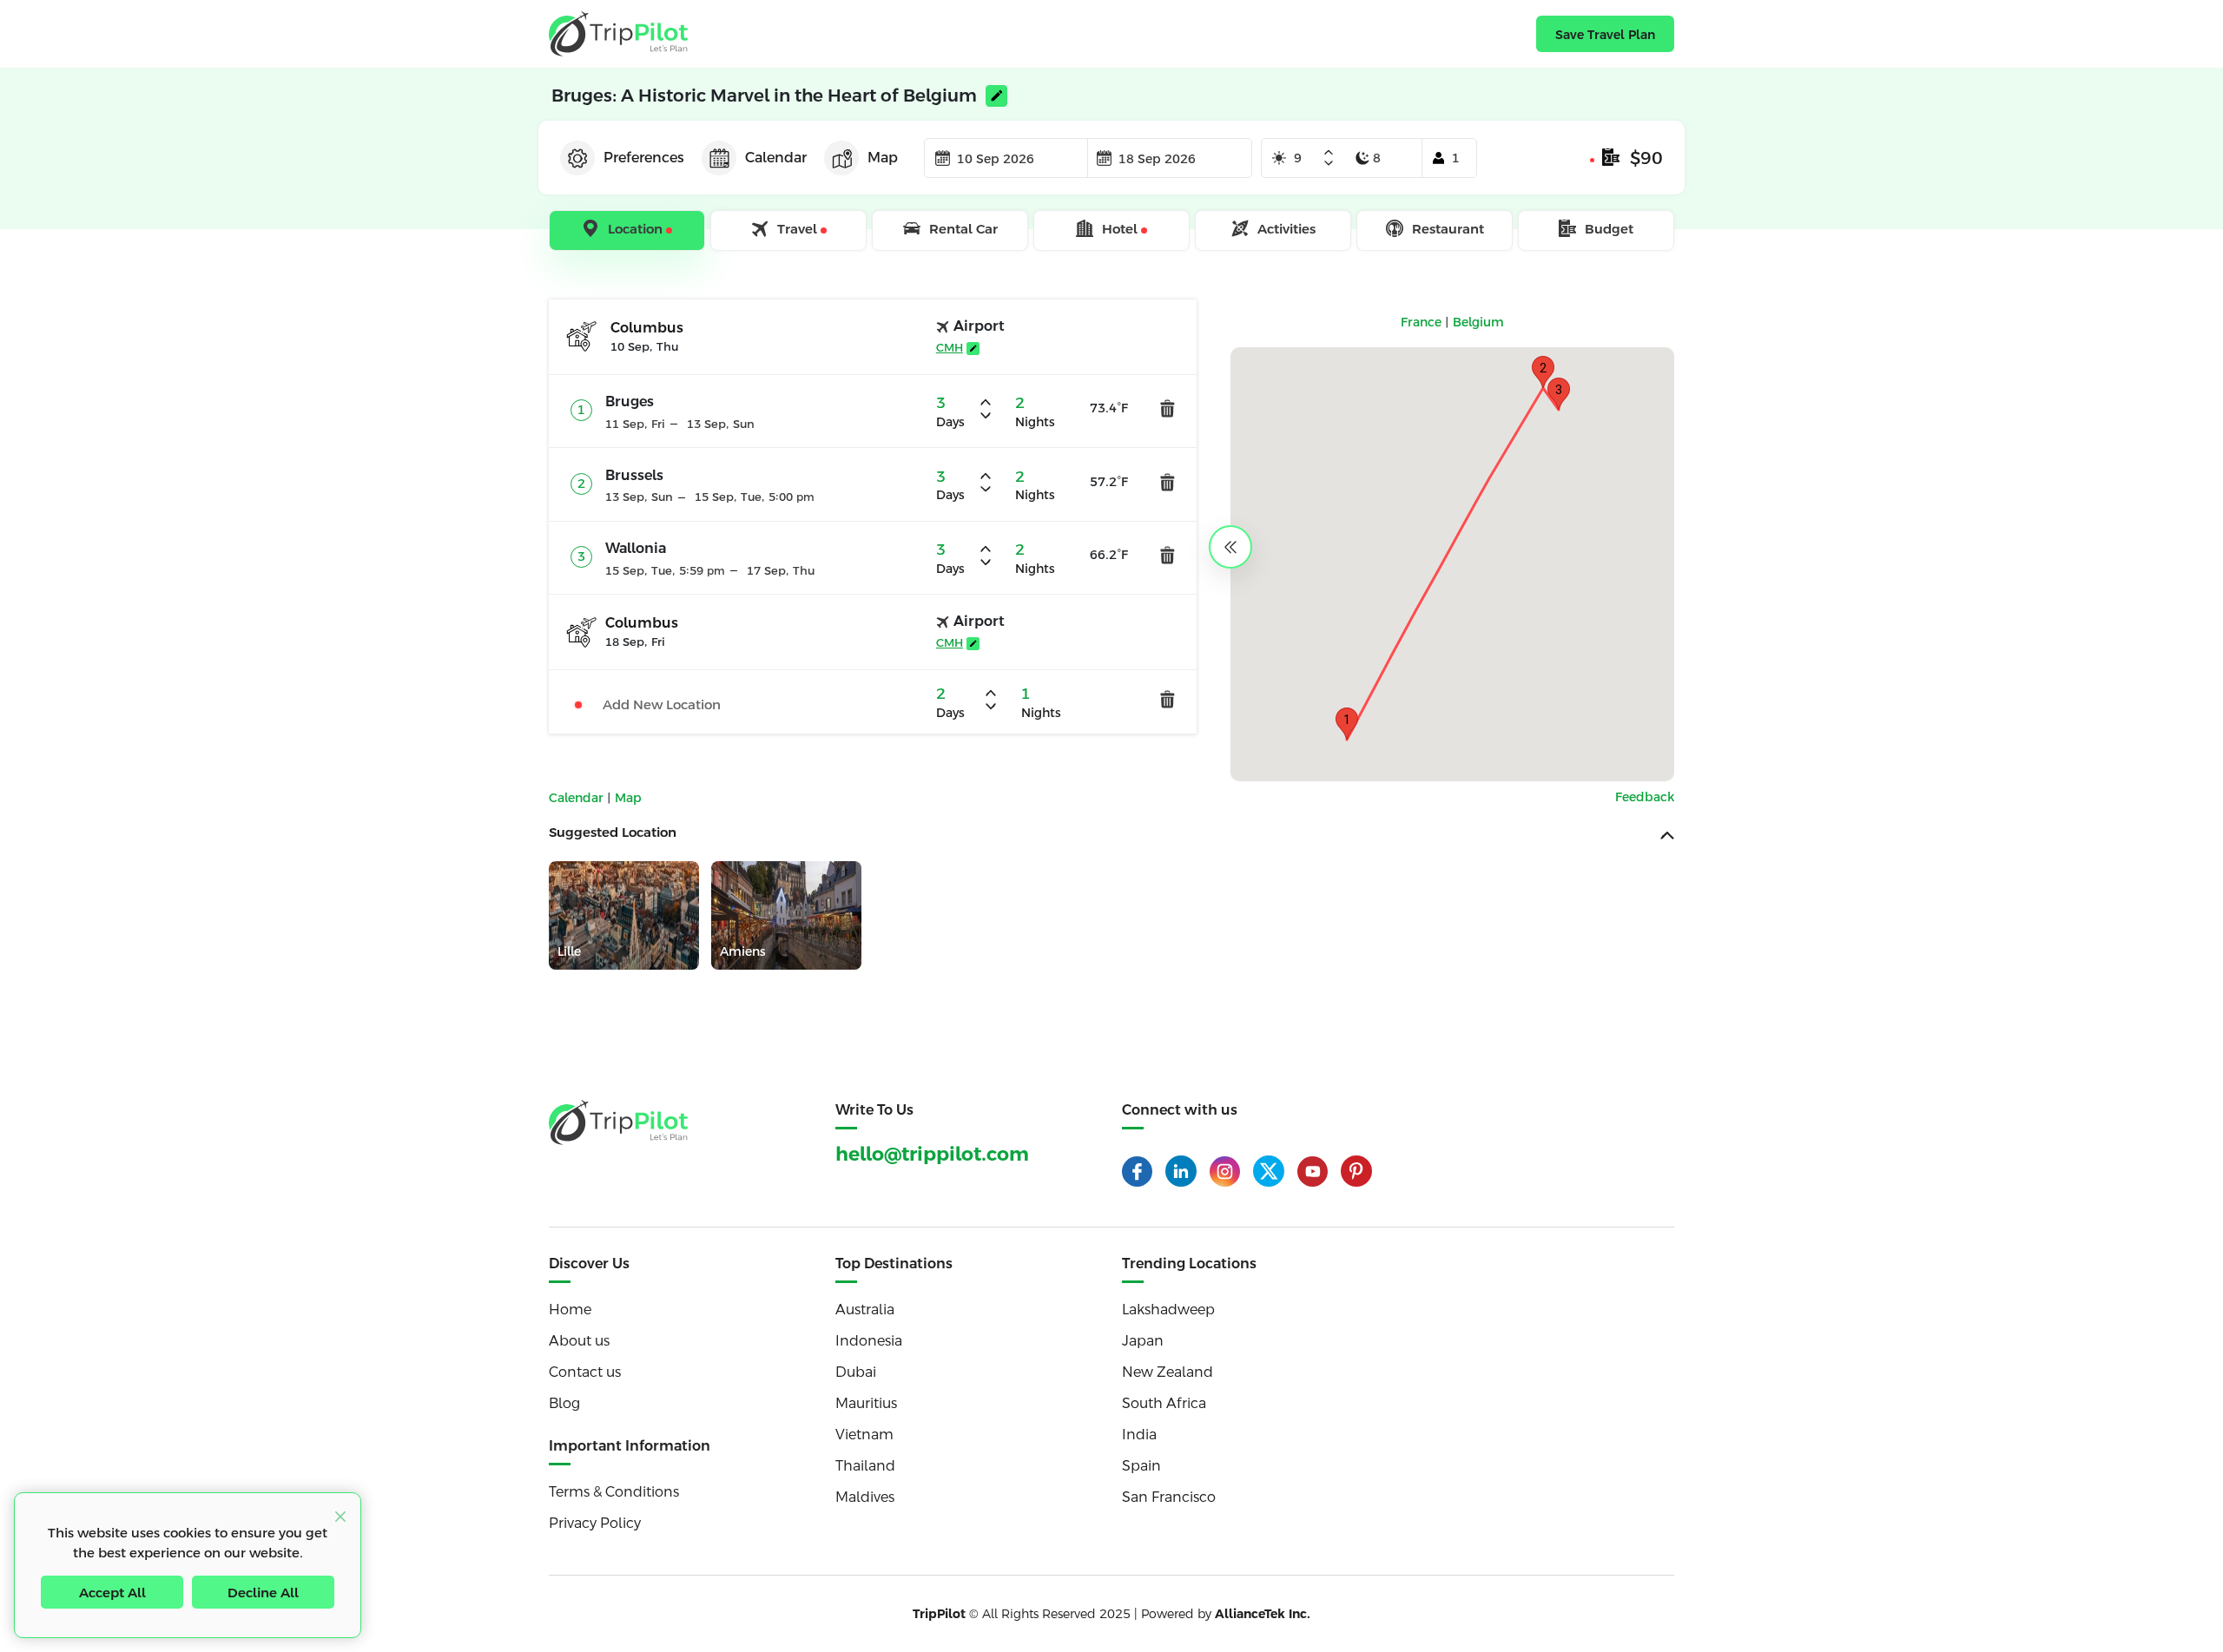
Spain (1141, 1466)
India (1139, 1435)
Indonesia (869, 1341)
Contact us (585, 1372)
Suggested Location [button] (613, 832)
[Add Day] (1329, 154)
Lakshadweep (1168, 1310)
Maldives (865, 1497)
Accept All (112, 1593)
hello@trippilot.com (932, 1154)
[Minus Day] (1329, 163)
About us (579, 1341)
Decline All (263, 1593)
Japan (1143, 1341)
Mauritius (866, 1403)
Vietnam (864, 1435)
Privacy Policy (595, 1523)
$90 (1646, 158)
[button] (1347, 724)
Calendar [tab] (776, 158)
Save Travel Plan (1605, 35)
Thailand (865, 1466)
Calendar (578, 798)
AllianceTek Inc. (1263, 1614)
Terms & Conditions (614, 1492)
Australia (865, 1310)
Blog (564, 1403)
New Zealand (1168, 1372)
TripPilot (939, 1614)
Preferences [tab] (644, 158)
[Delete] (1168, 408)
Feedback (1645, 797)
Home (570, 1310)
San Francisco (1169, 1497)
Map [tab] (883, 158)
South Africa (1164, 1403)
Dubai (856, 1372)
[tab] (628, 231)
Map (628, 798)
